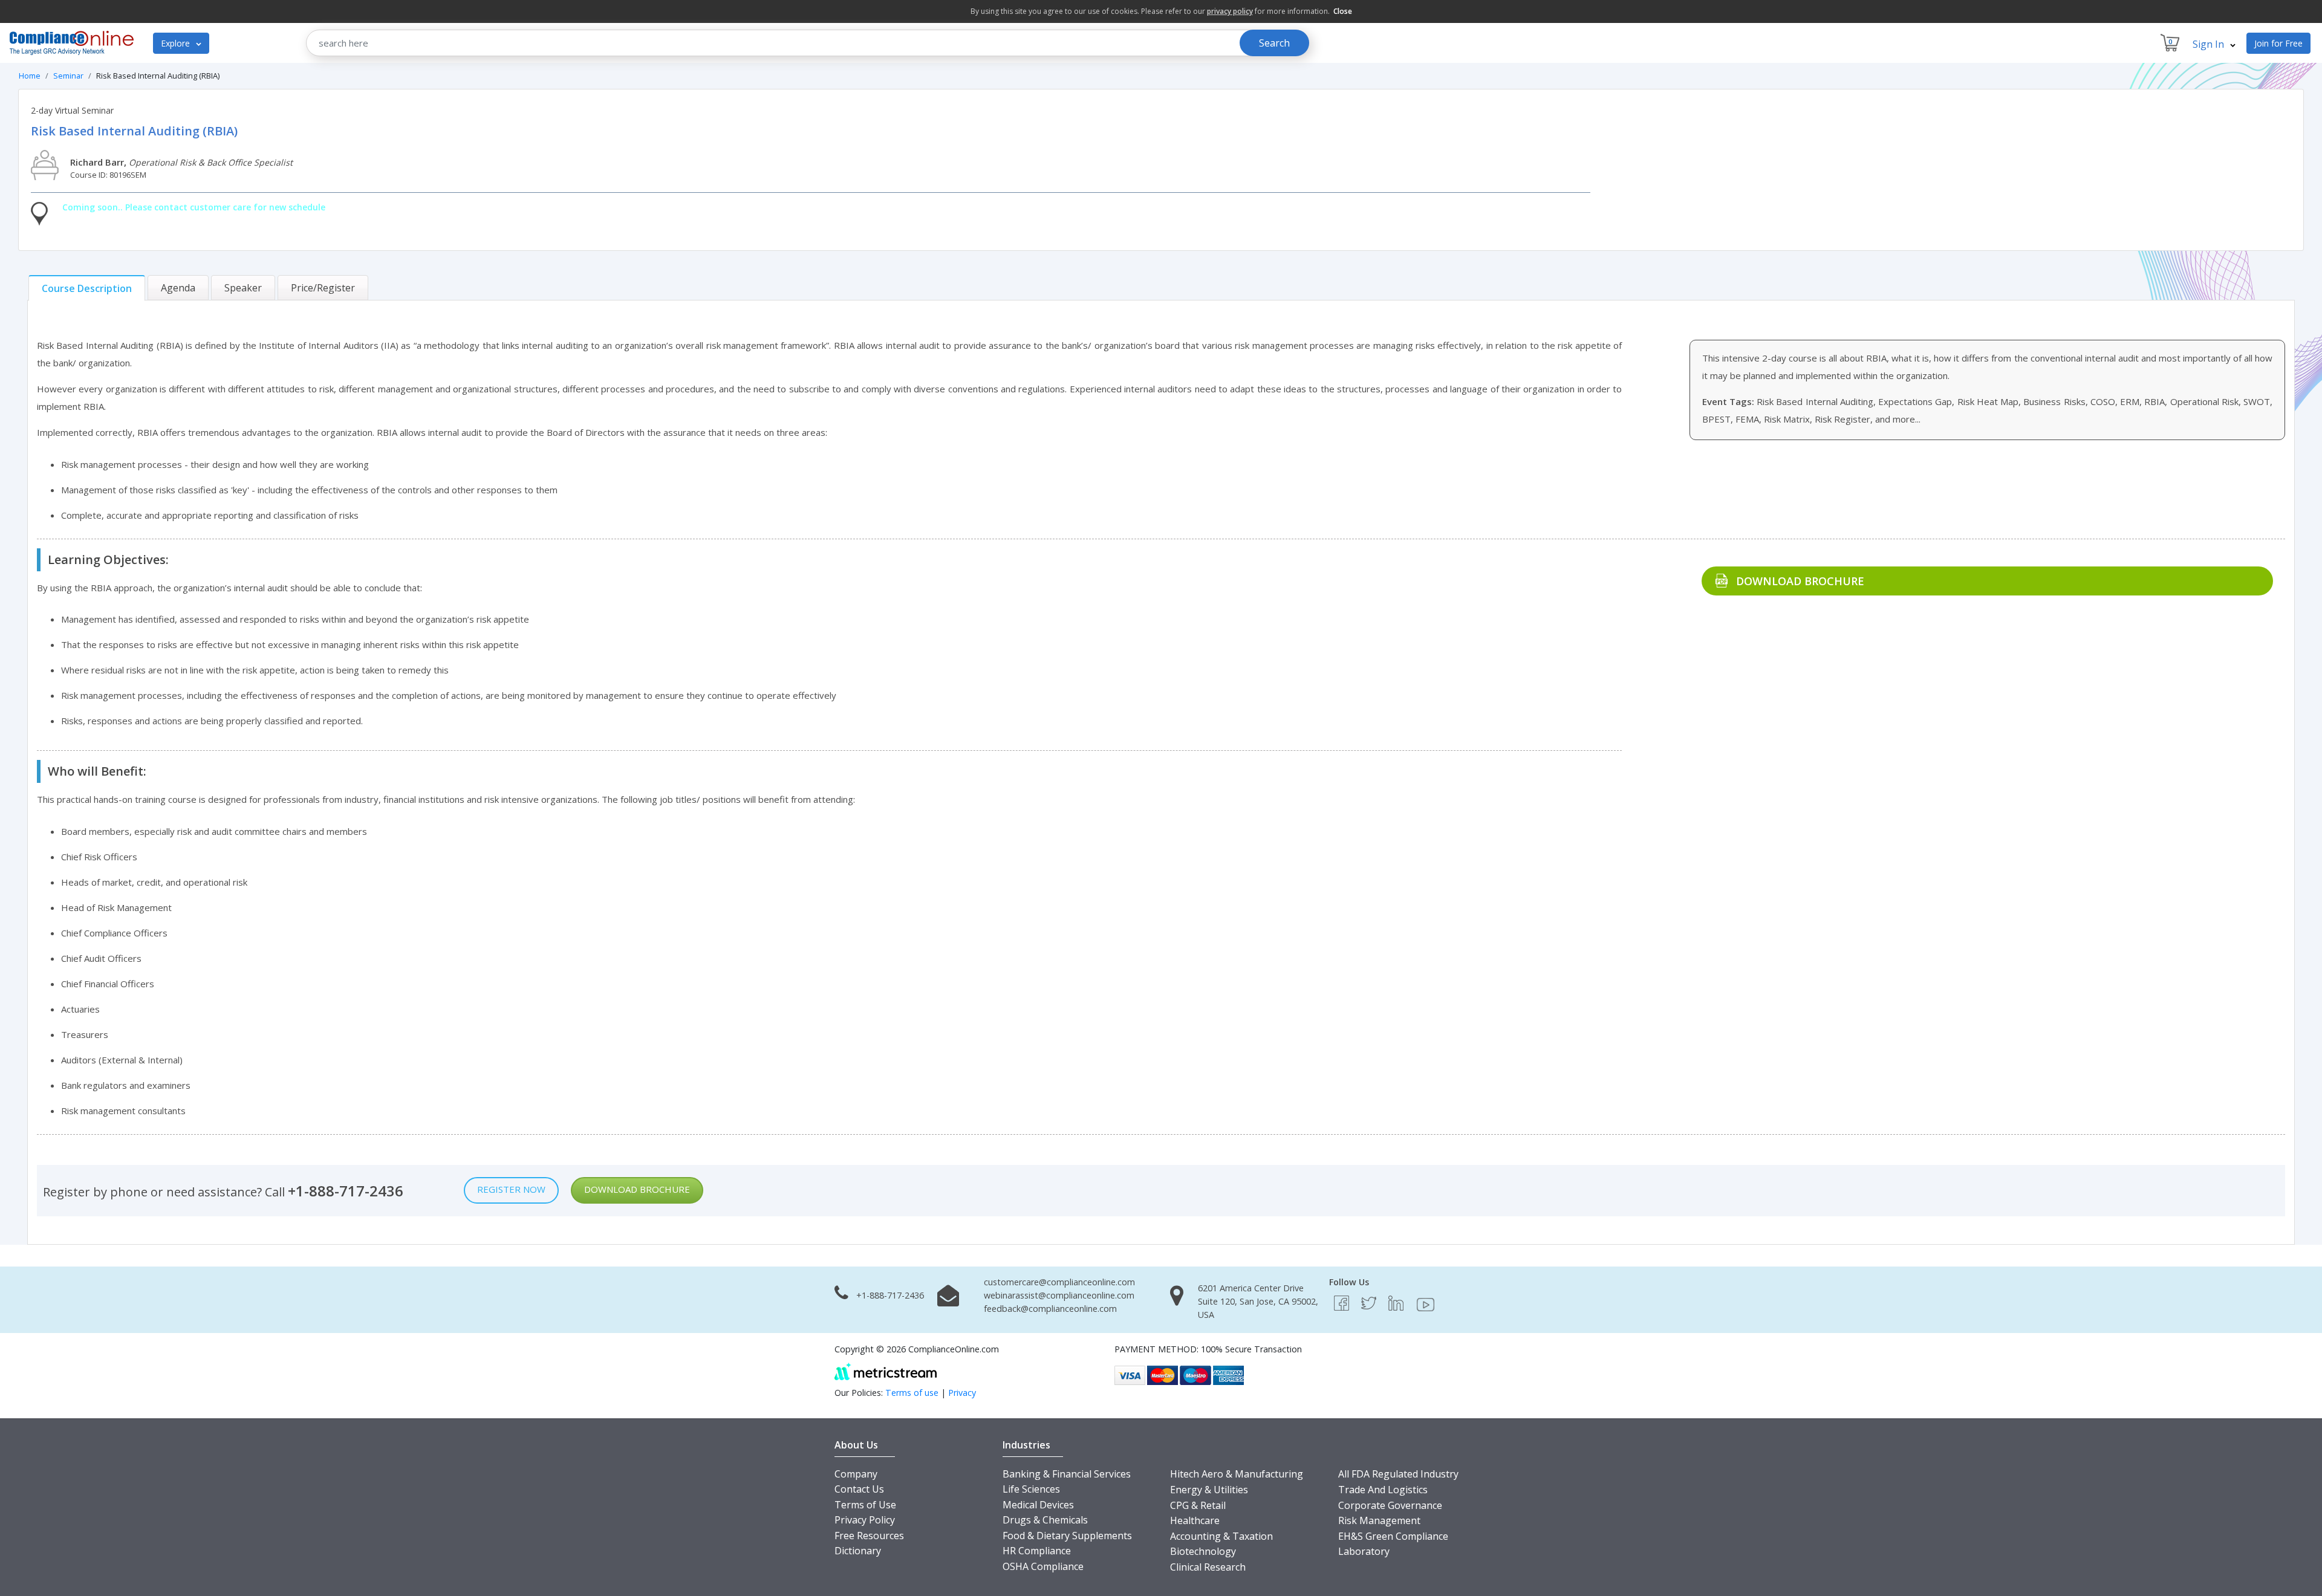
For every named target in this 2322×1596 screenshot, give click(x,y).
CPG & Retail (1198, 1505)
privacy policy (1230, 11)
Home (30, 76)
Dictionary (858, 1551)
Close (1343, 11)
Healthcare (1195, 1520)
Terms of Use (865, 1505)
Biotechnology (1203, 1551)
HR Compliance (1037, 1551)
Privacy (962, 1393)
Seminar (68, 76)
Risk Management (1379, 1520)
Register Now (511, 1189)
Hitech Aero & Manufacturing (1237, 1474)
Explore (177, 43)
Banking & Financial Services (1067, 1474)
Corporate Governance (1390, 1505)
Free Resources (869, 1536)
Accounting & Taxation (1221, 1536)
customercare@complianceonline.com (1059, 1282)
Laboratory (1364, 1551)
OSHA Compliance (1043, 1566)
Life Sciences (1031, 1489)
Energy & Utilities (1209, 1490)
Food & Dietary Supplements (1067, 1536)
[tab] (87, 288)
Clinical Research (1208, 1567)
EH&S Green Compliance (1393, 1536)
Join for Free (2278, 43)
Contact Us (859, 1489)
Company (856, 1474)
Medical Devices (1038, 1505)
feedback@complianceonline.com (1050, 1309)
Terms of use (912, 1393)
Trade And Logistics (1383, 1490)
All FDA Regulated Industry (1398, 1474)
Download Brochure (1800, 581)
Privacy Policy (865, 1520)
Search (1274, 43)
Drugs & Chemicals (1045, 1520)
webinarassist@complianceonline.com (1059, 1295)
